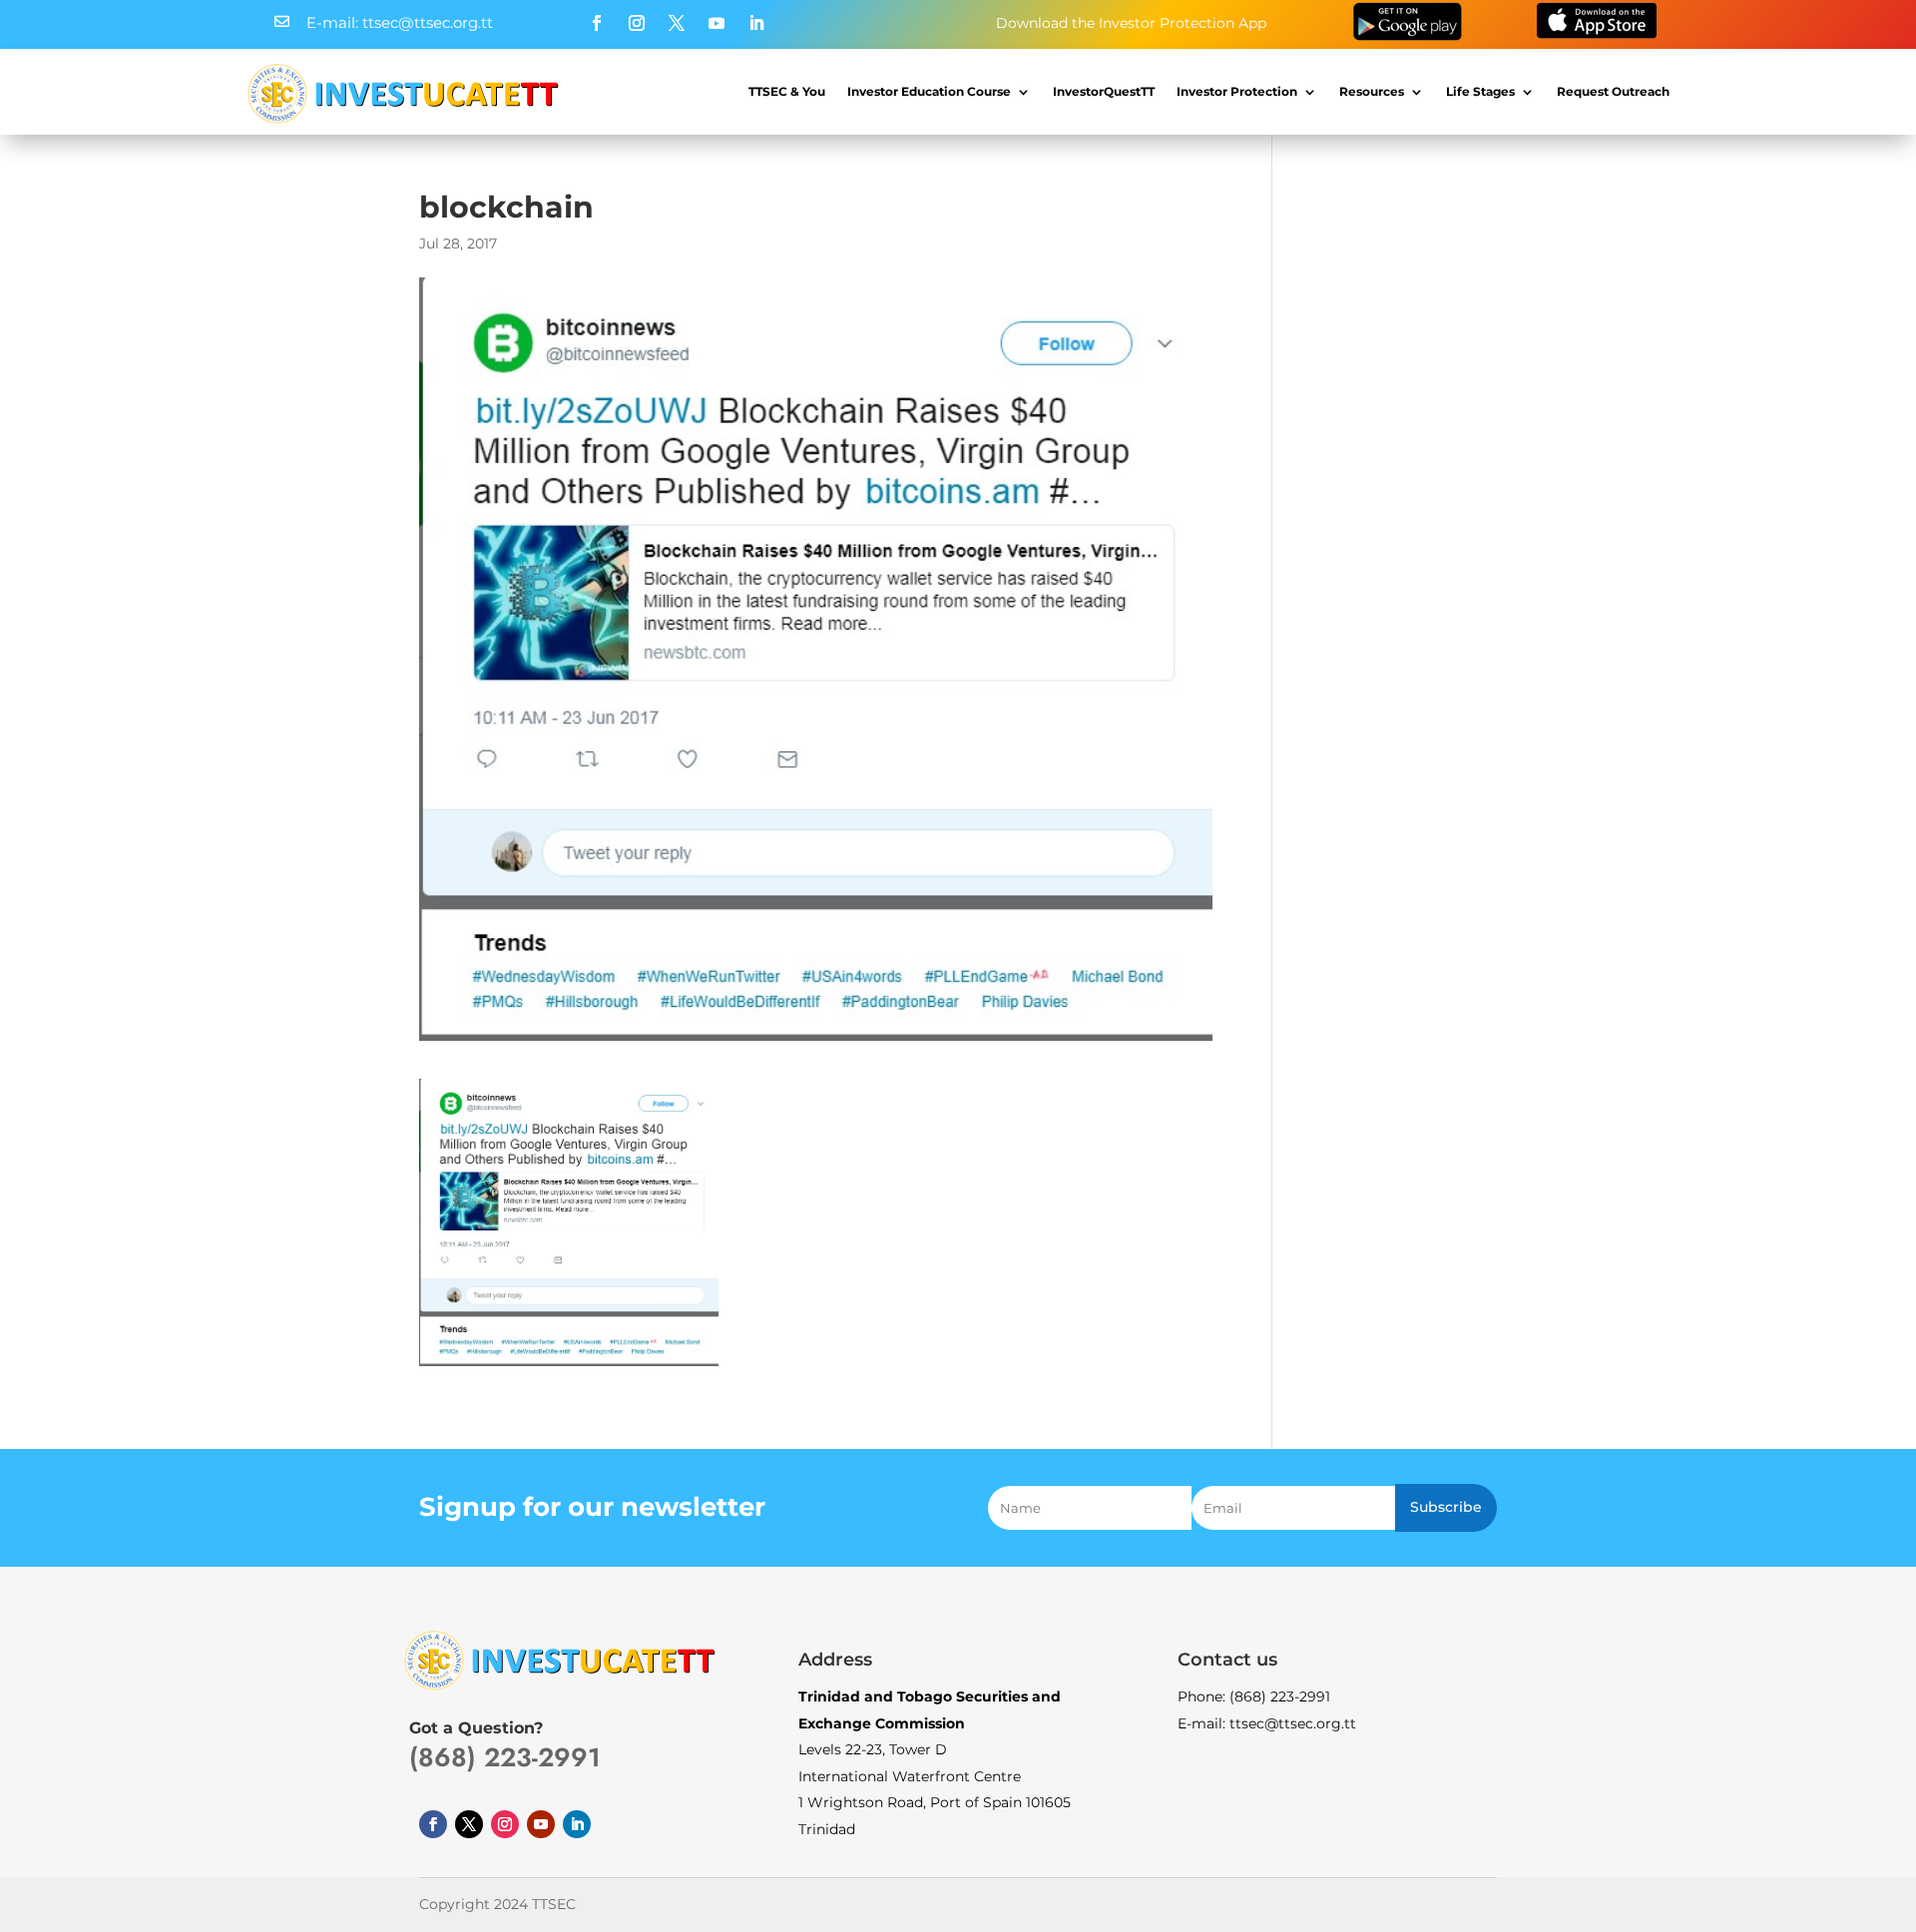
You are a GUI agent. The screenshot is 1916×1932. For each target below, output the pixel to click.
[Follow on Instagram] (637, 23)
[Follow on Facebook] (597, 23)
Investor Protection (1237, 91)
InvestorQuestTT (1104, 91)
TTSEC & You (787, 91)
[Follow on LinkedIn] (756, 23)
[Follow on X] (677, 23)
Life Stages (1480, 91)
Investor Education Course (929, 91)
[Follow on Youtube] (717, 23)
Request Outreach (1613, 91)
